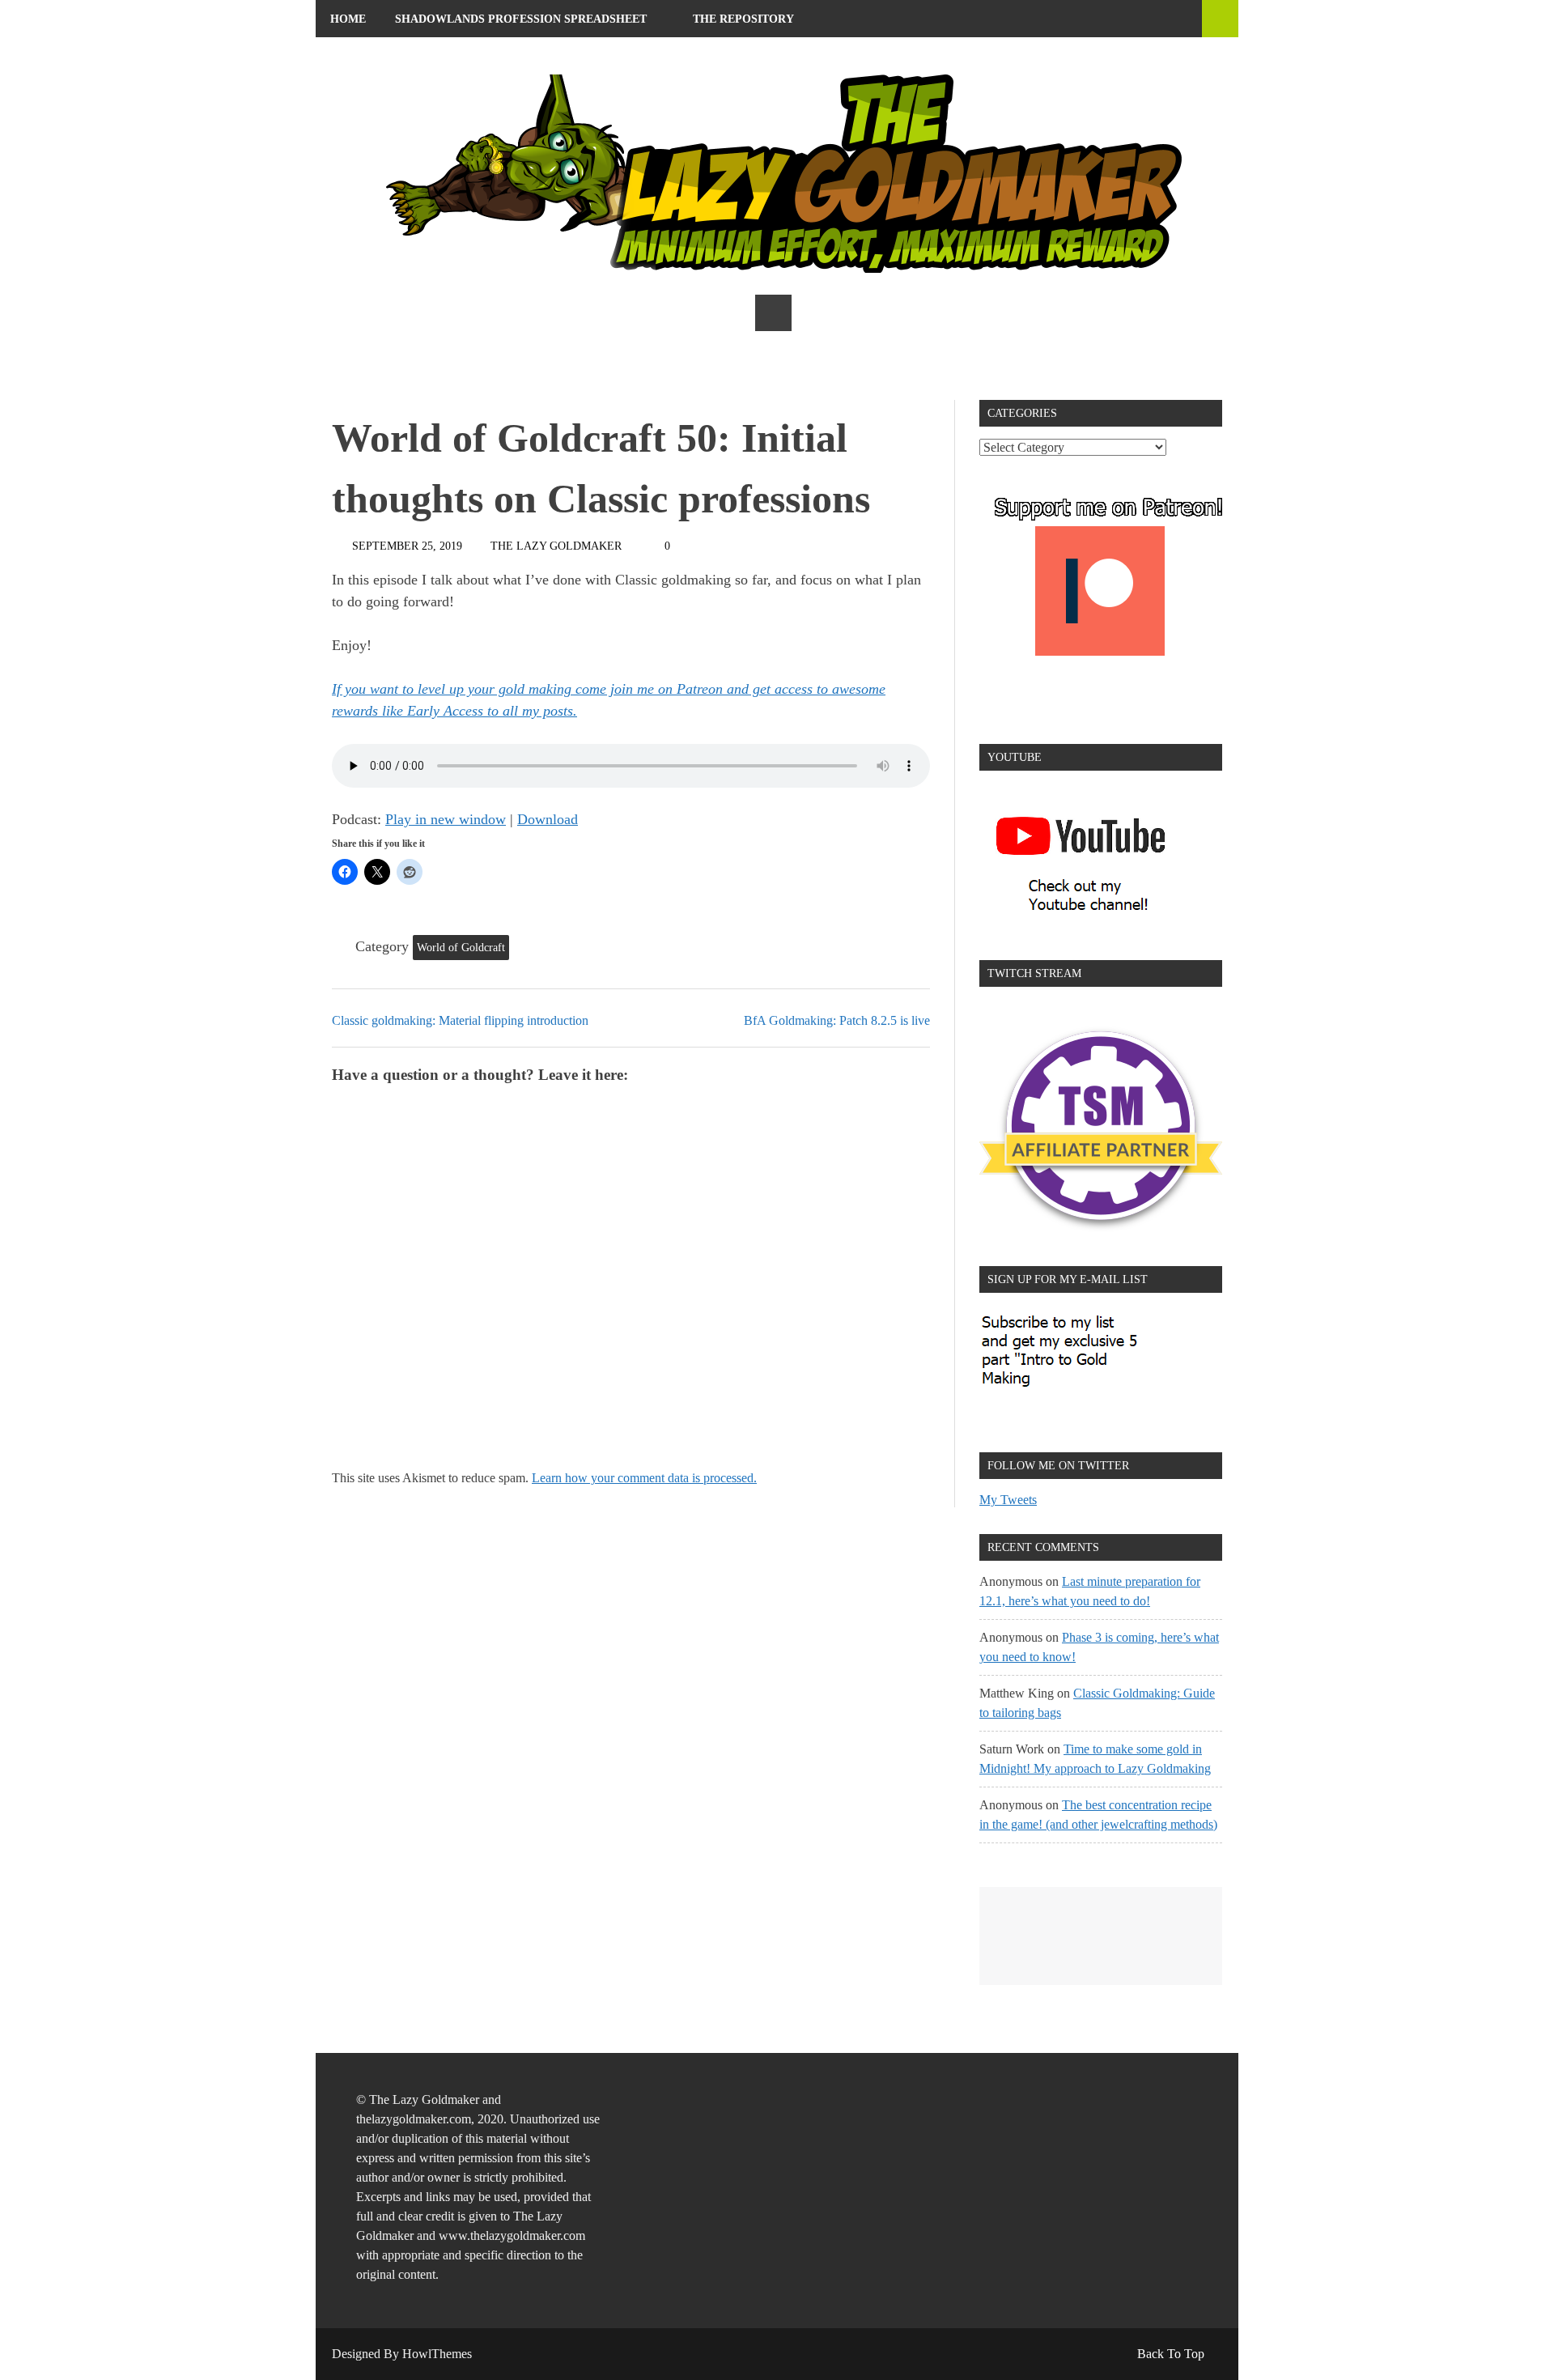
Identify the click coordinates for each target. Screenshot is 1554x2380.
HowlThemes (437, 2354)
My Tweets (1008, 1500)
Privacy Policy (485, 56)
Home (348, 19)
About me (361, 56)
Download (548, 819)
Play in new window (446, 819)
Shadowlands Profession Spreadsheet (521, 19)
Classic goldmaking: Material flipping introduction (460, 1020)
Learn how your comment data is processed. (644, 1478)
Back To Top (1171, 2354)
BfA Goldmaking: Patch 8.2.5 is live (837, 1020)
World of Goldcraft (461, 948)
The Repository (743, 19)
